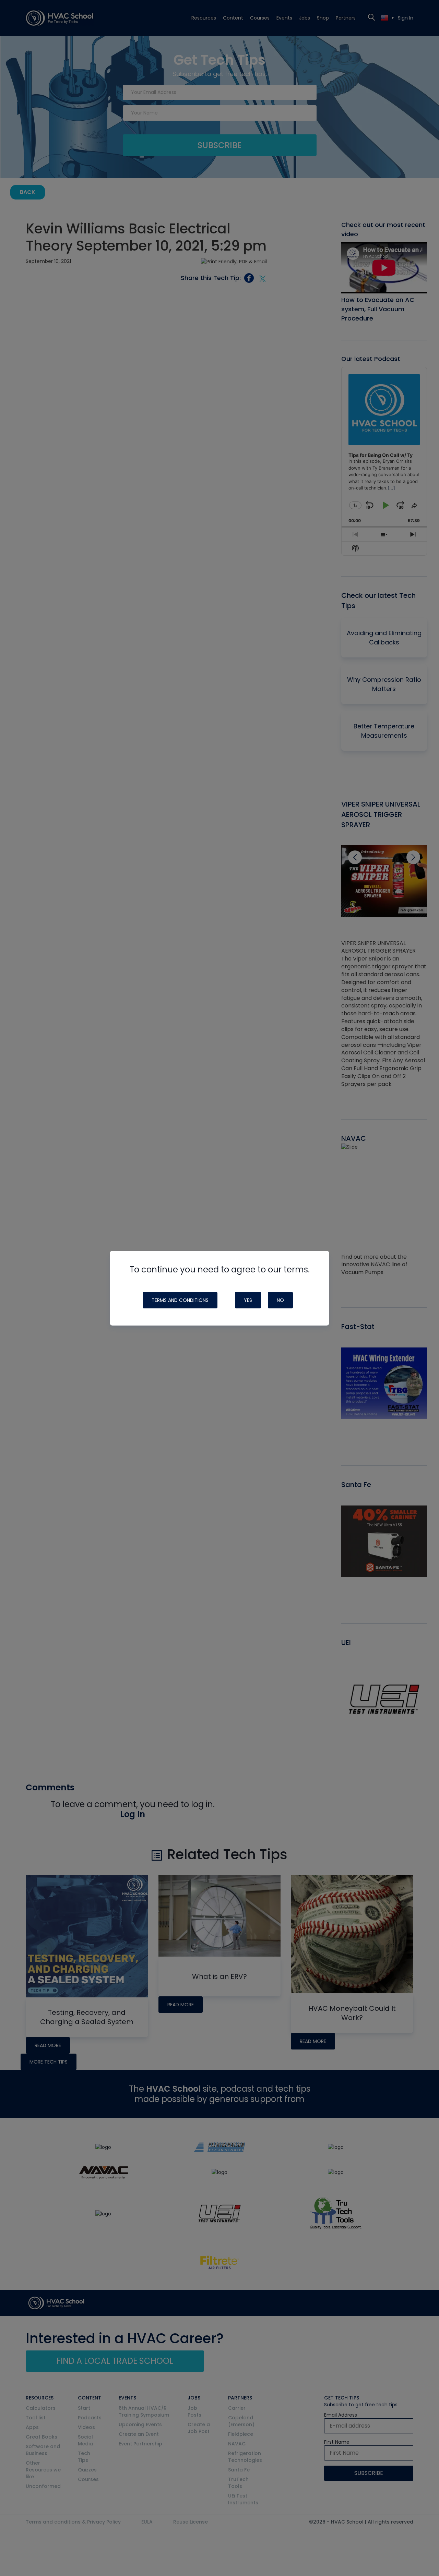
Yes (248, 1300)
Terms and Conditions (180, 1300)
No (280, 1300)
